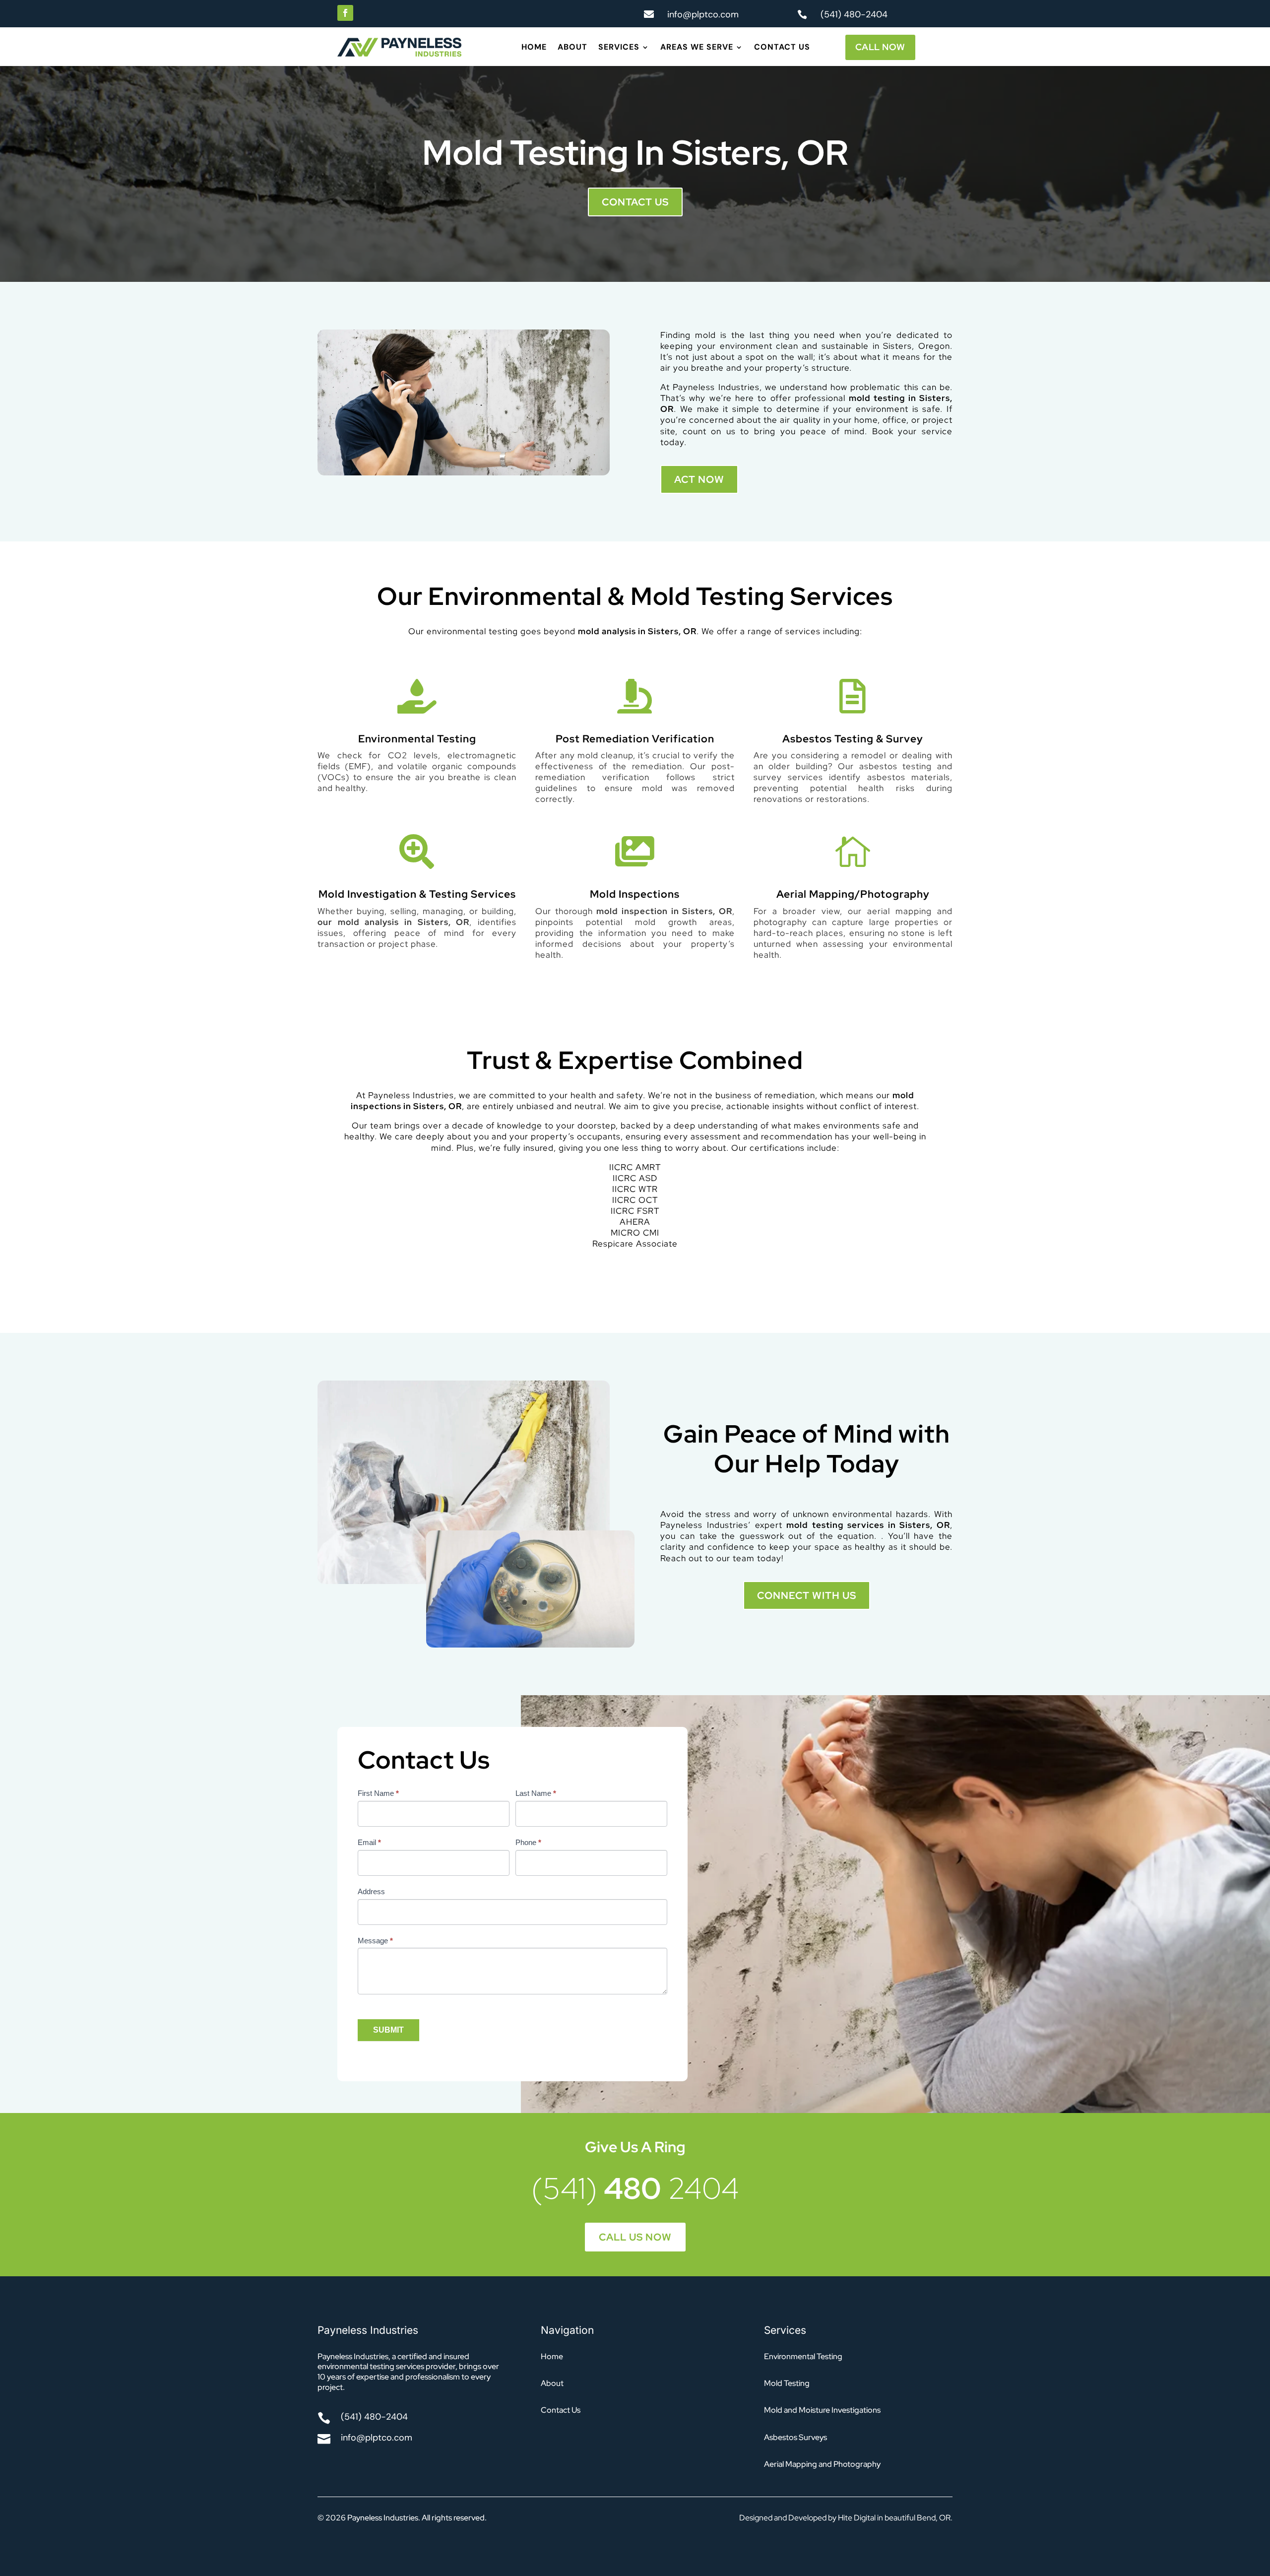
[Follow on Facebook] (345, 13)
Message (375, 1941)
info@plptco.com (703, 14)
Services (619, 48)
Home (534, 48)
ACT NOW (699, 479)
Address (371, 1891)
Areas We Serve (697, 48)
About (572, 48)
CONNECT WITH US (807, 1595)
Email (369, 1842)
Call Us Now (635, 2237)
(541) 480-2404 (854, 14)
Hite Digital (857, 2518)
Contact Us (782, 48)
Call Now (880, 47)
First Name (378, 1793)
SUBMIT (388, 2030)
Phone (528, 1842)
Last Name (536, 1793)
